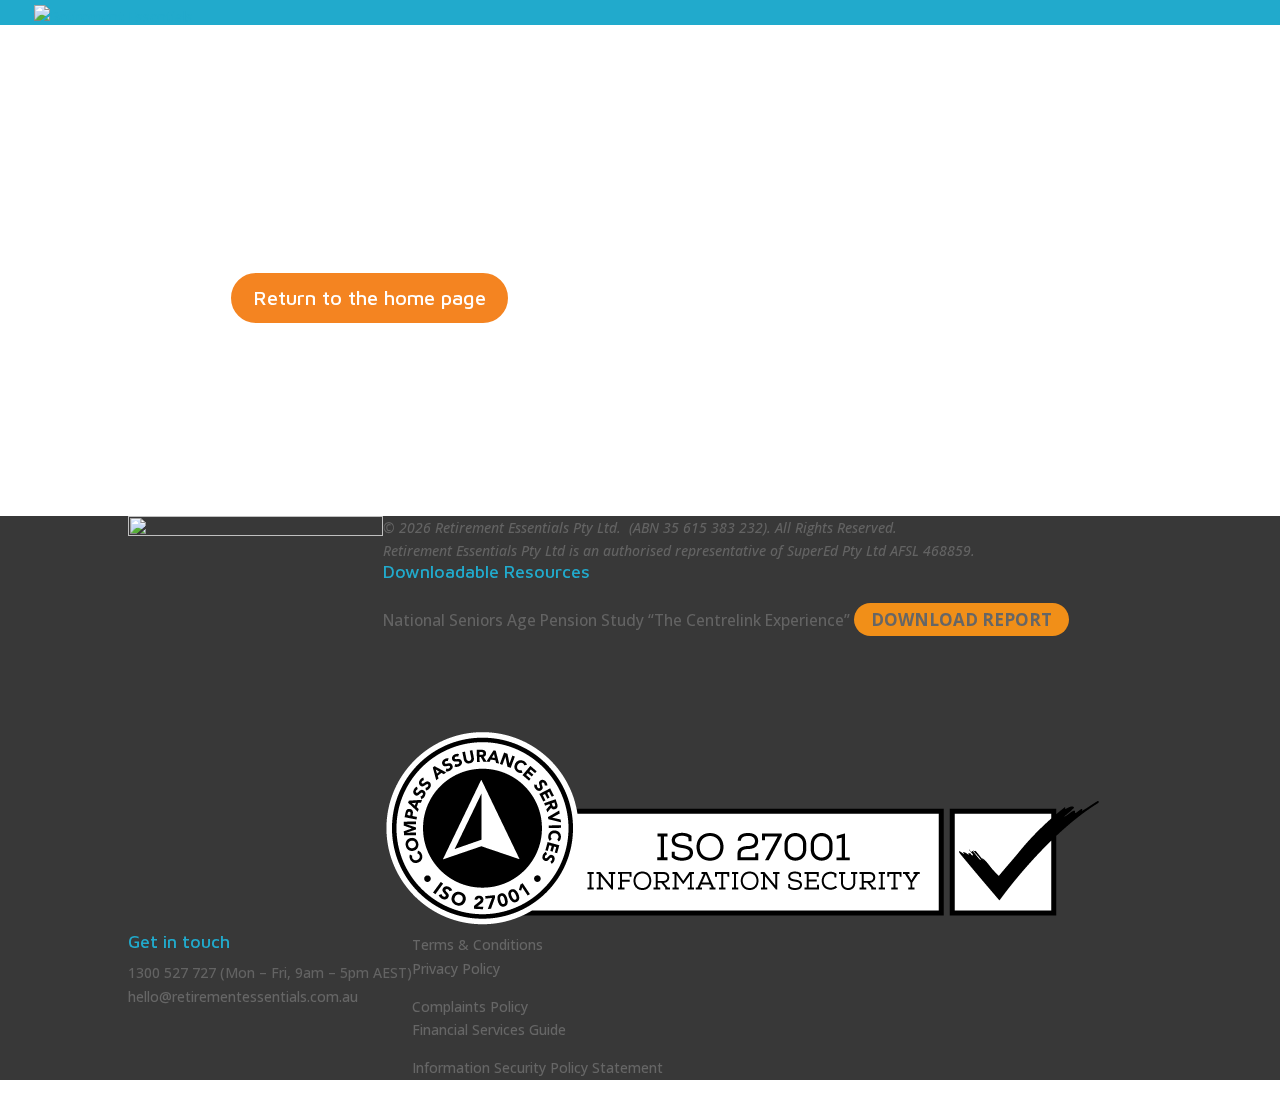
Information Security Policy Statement (537, 1067)
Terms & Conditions (477, 944)
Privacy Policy (456, 968)
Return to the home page (369, 297)
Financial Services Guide (489, 1029)
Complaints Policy (470, 1006)
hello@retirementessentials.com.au (243, 996)
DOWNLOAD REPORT (961, 619)
